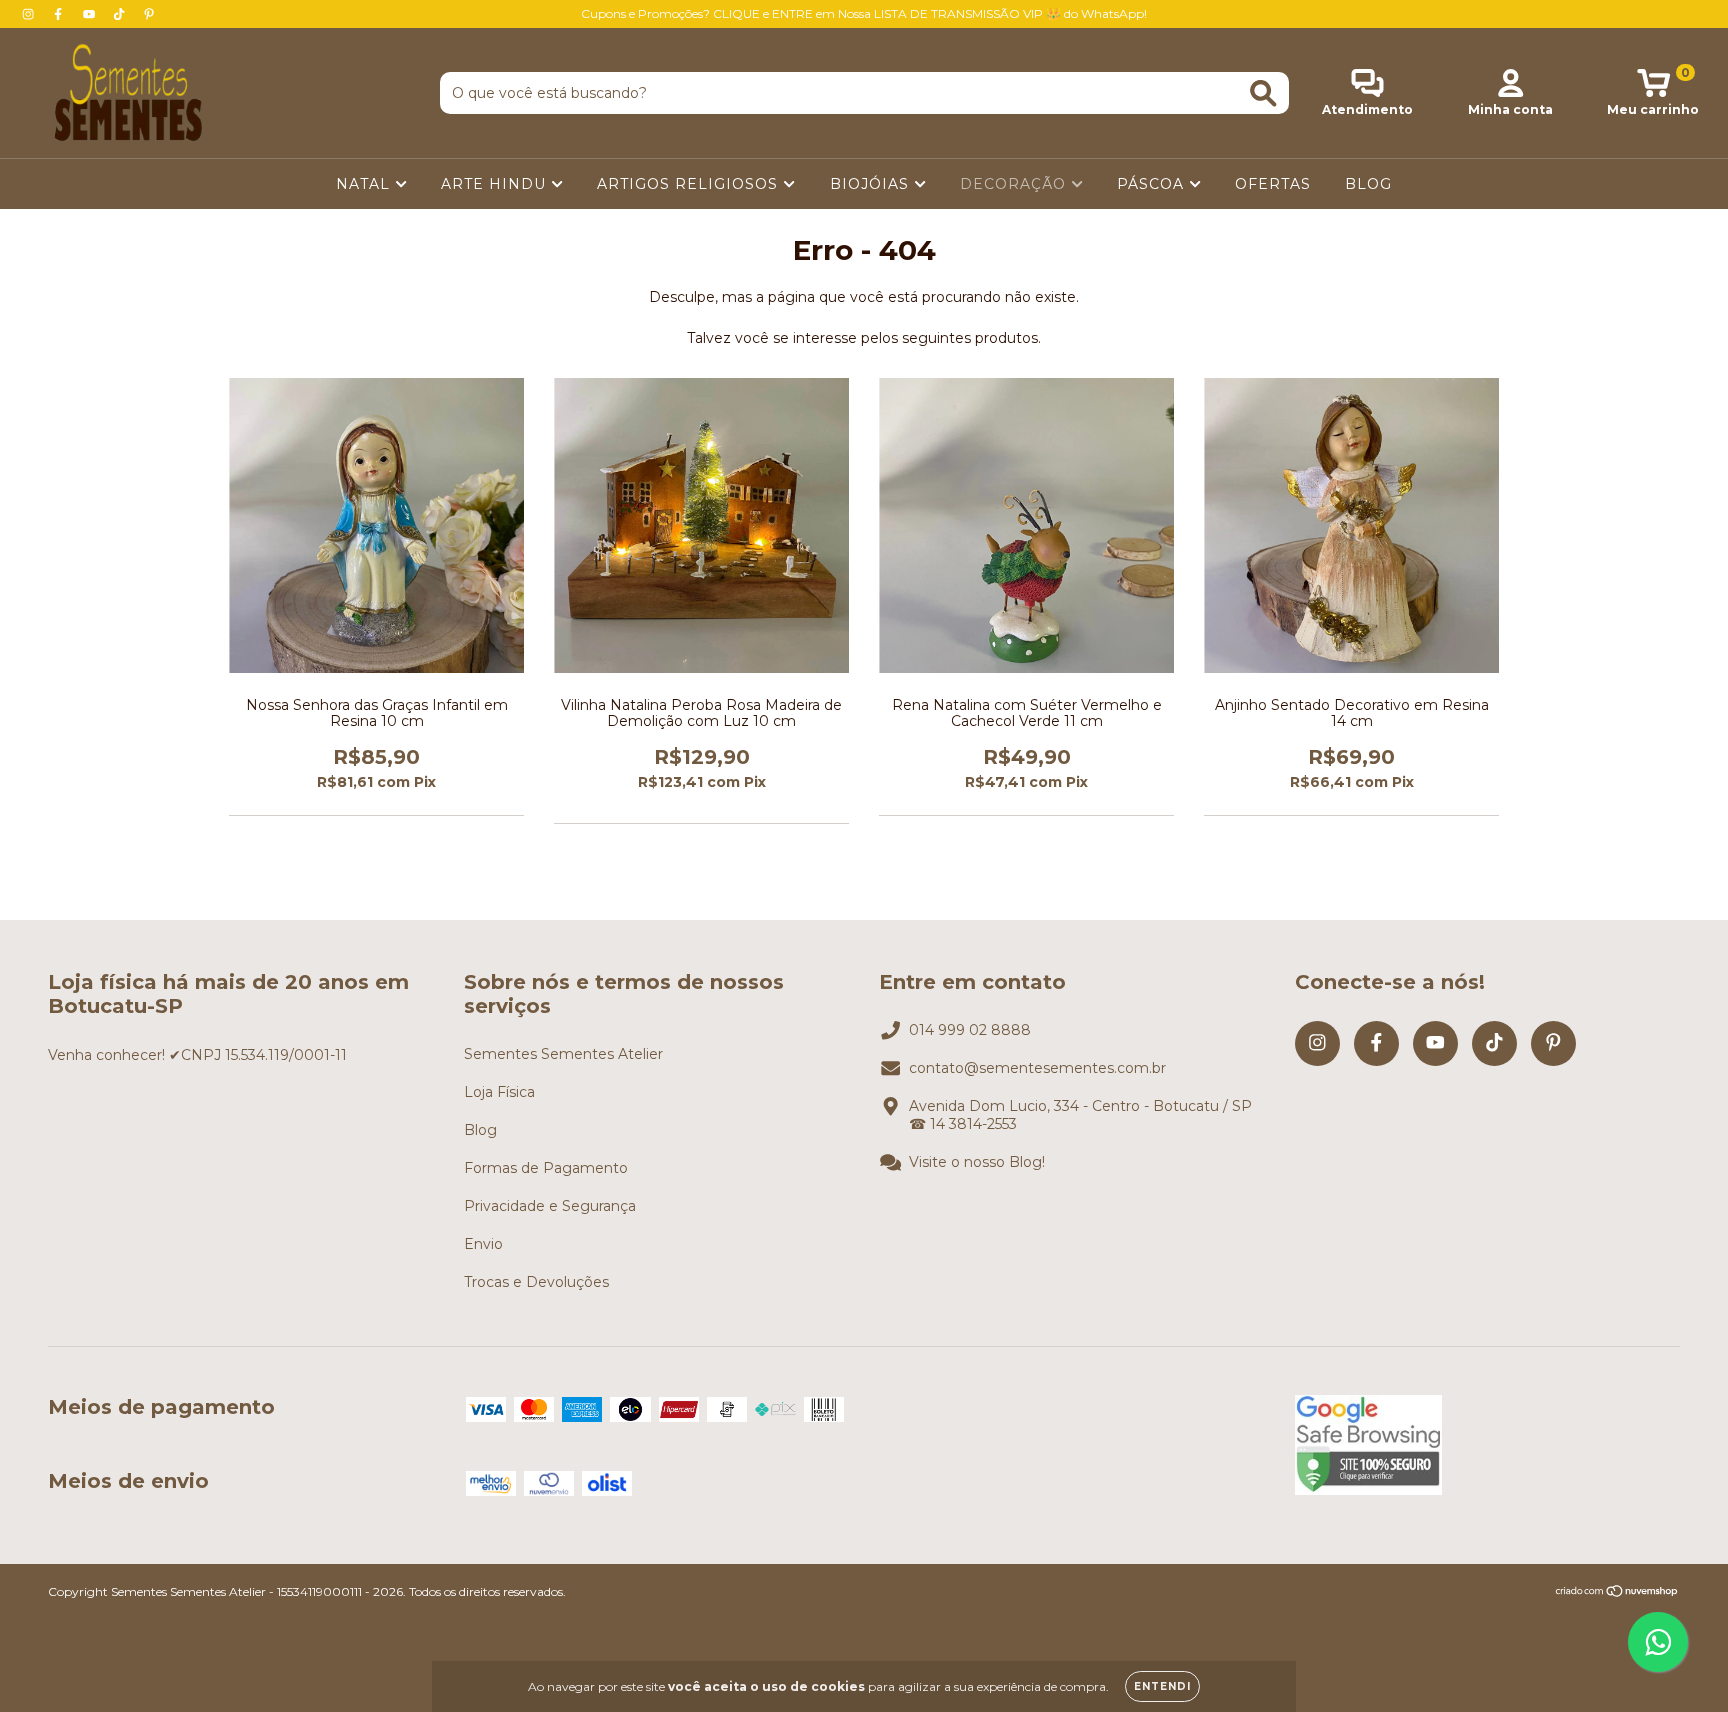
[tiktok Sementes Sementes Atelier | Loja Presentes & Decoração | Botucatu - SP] (121, 14)
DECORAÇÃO (1015, 184)
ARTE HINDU (496, 184)
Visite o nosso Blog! (977, 1162)
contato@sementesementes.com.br (1037, 1068)
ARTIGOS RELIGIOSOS (690, 184)
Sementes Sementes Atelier (563, 1054)
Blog (480, 1130)
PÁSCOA (1153, 184)
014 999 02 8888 (970, 1030)
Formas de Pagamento (546, 1168)
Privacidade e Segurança (550, 1206)
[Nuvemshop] (1617, 1593)
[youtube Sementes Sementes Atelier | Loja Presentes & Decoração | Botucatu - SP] (91, 14)
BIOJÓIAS (872, 184)
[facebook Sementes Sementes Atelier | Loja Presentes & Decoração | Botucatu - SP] (60, 14)
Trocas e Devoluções (536, 1282)
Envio (483, 1244)
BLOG (1368, 184)
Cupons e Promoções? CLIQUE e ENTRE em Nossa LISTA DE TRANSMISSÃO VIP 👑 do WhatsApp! (864, 13)
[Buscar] (1263, 93)
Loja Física (499, 1092)
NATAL (365, 184)
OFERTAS (1273, 184)
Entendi (1162, 1686)
